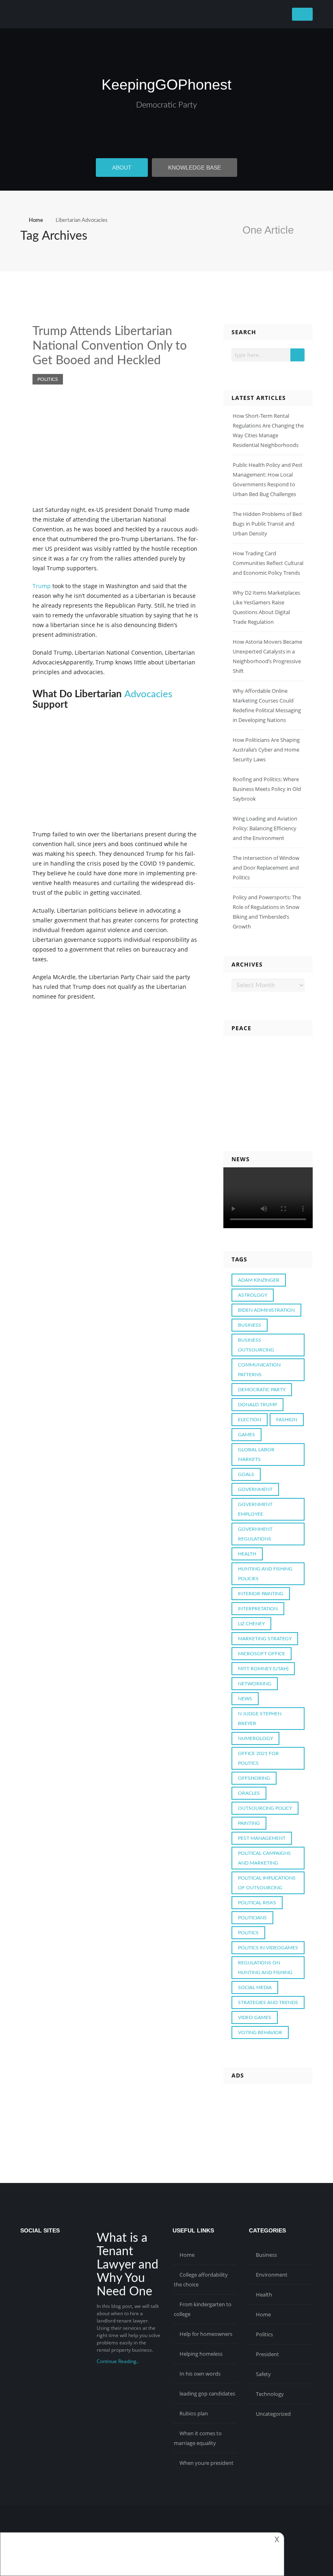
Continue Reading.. (118, 2361)
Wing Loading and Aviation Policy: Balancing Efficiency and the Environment (265, 828)
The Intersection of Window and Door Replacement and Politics (266, 868)
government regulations (255, 1534)
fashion (287, 1420)
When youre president (207, 2463)
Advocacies (148, 694)
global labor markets (256, 1455)
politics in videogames (268, 1948)
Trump (42, 586)
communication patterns (259, 1370)
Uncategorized (273, 2414)
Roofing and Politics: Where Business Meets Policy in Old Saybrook (267, 789)
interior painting (261, 1594)
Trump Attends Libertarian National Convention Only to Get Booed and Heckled (110, 346)
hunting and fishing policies (265, 1574)
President (267, 2354)
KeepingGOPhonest (166, 85)
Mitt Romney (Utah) (263, 1669)
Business (266, 2255)
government (255, 1489)
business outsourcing (256, 1345)
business (250, 1325)
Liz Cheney (251, 1624)
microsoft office (262, 1654)
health (247, 1554)
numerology (255, 1738)
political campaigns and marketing (264, 1858)
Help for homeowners (206, 2334)
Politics (48, 379)
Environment (272, 2275)
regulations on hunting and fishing (265, 1968)
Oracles (249, 1793)
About (122, 168)
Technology (270, 2394)
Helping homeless (201, 2354)
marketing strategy (265, 1639)
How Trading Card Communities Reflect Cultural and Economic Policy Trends (268, 563)
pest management (262, 1838)
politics (248, 1933)
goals (246, 1474)
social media (255, 1987)
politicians (252, 1918)
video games (255, 2017)
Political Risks (257, 1903)
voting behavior (260, 2032)
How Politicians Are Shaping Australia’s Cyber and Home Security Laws (266, 750)
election (250, 1420)
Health (264, 2295)
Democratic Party (166, 105)
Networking (255, 1684)
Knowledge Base (195, 168)
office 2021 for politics (258, 1758)
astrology (253, 1295)
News (245, 1699)
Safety (263, 2374)
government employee (255, 1509)
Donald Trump (257, 1405)
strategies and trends (268, 2002)
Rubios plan (194, 2413)
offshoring (254, 1778)
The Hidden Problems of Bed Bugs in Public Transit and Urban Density (267, 524)
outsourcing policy (265, 1808)
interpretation (258, 1609)
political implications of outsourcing (267, 1883)
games (247, 1435)
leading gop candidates (207, 2393)
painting (249, 1823)
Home (187, 2255)
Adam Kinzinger (259, 1280)
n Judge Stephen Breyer (260, 1719)
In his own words (200, 2374)
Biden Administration (266, 1310)
